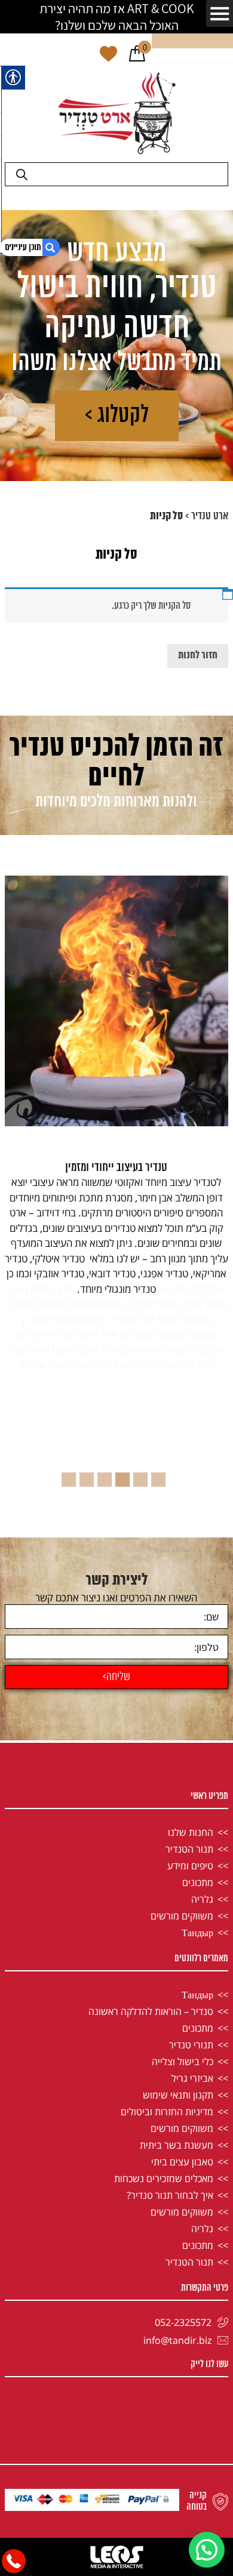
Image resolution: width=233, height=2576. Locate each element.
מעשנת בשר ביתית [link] (177, 2145)
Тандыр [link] (197, 1933)
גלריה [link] (202, 1899)
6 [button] (72, 1475)
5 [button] (90, 1475)
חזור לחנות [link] (198, 656)
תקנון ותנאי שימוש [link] (178, 2095)
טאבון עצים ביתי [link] (182, 2162)
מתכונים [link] (198, 1882)
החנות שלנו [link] (191, 1832)
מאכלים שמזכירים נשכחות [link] (164, 2178)
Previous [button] (220, 1279)
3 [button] (125, 1475)
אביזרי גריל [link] (192, 2078)
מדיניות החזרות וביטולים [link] (167, 2112)
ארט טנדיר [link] (210, 516)
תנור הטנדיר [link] (189, 1849)
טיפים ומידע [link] (190, 1866)
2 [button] (143, 1475)
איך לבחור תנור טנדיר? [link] (170, 2195)
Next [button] (13, 1279)
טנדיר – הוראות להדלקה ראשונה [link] (151, 2011)
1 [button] (161, 1475)
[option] (116, 1229)
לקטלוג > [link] (117, 416)
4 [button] (108, 1475)
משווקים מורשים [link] (182, 1916)
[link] (137, 55)
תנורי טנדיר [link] (191, 2045)
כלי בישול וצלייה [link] (183, 2062)
